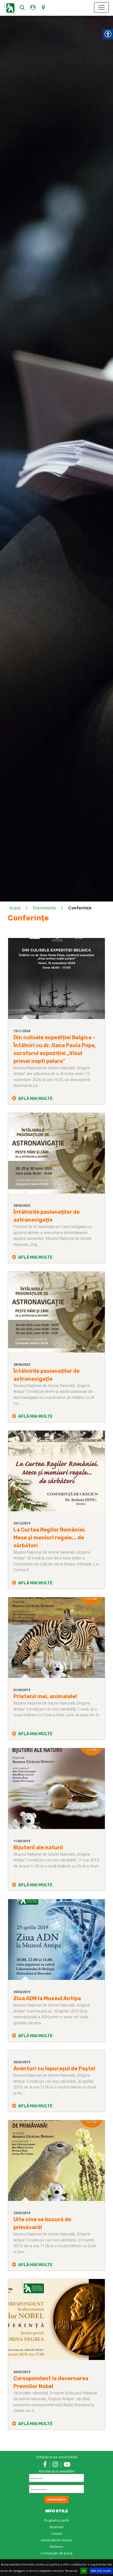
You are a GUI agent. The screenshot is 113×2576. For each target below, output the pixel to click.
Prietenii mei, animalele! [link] (45, 1696)
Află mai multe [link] (35, 1098)
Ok (84, 2571)
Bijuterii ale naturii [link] (38, 1847)
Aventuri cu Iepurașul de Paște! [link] (54, 2068)
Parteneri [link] (56, 2547)
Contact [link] (56, 2534)
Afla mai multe (101, 2571)
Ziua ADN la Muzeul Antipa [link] (47, 1998)
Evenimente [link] (44, 908)
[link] (22, 7)
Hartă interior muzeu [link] (56, 2540)
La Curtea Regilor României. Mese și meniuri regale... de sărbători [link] (50, 1538)
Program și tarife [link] (57, 2520)
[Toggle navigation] (101, 7)
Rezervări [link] (57, 2527)
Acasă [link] (15, 908)
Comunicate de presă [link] (56, 2553)
